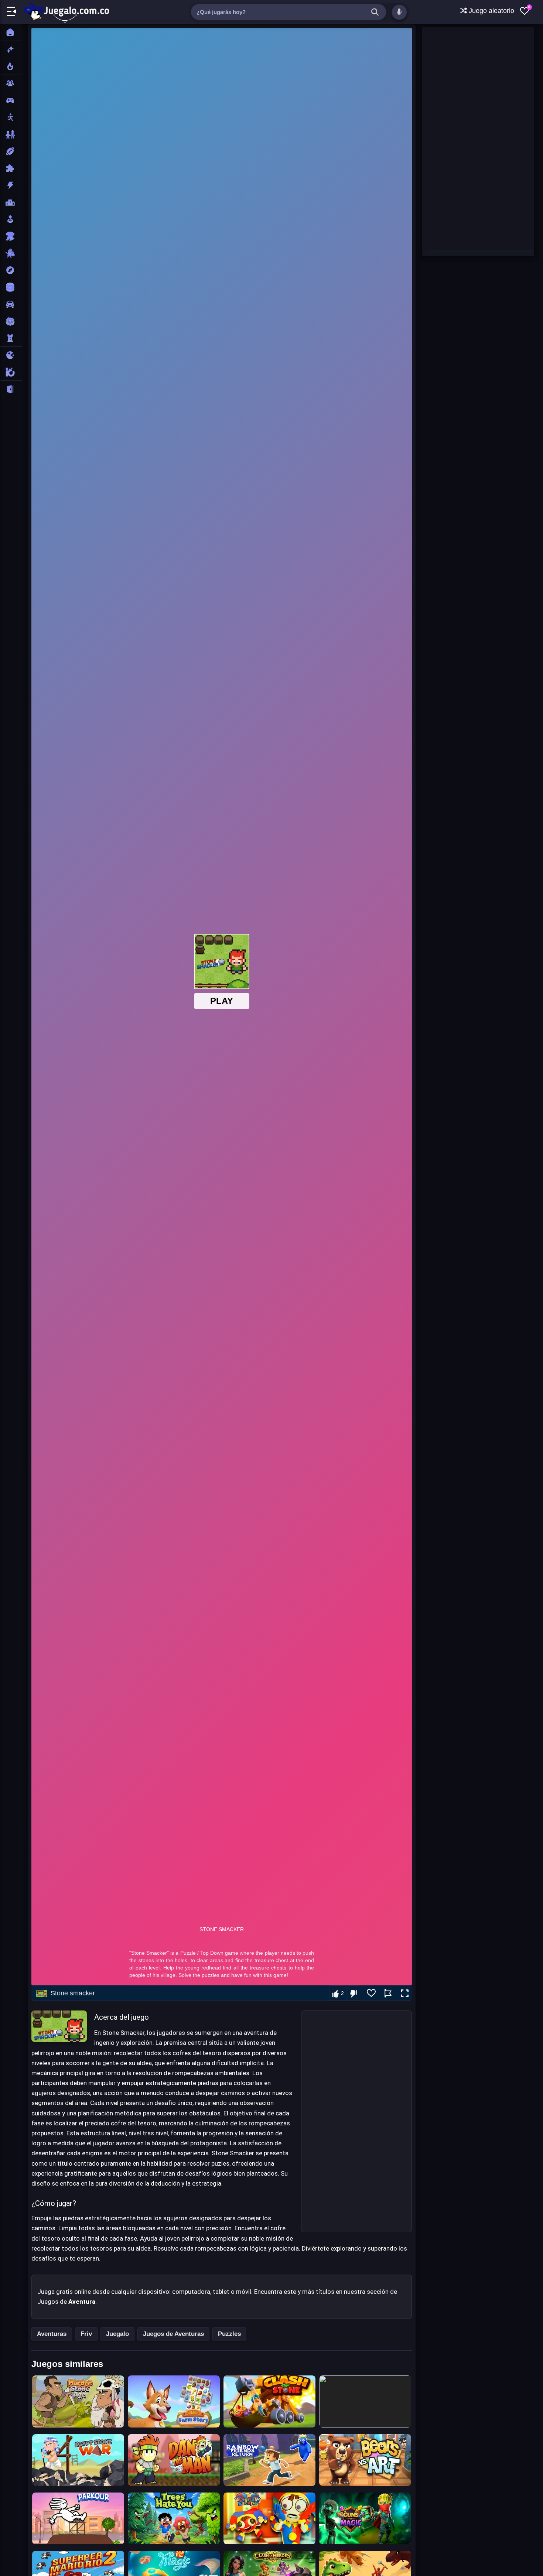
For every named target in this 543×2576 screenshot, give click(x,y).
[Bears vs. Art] (365, 2460)
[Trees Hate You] (174, 2518)
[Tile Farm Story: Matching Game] (174, 2401)
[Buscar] (375, 12)
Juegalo (117, 2334)
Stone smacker (73, 1993)
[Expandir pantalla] (405, 1994)
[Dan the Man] (174, 2460)
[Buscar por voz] (399, 12)
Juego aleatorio (491, 11)
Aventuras (52, 2334)
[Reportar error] (388, 1993)
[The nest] (365, 2401)
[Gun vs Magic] (365, 2518)
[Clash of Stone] (269, 2401)
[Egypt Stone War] (78, 2460)
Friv (86, 2334)
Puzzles (229, 2334)
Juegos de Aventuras (173, 2334)
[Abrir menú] (11, 12)
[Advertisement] (356, 2121)
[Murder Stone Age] (78, 2401)
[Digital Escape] (269, 2518)
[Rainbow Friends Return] (269, 2460)
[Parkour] (78, 2518)
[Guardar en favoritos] (371, 1993)
